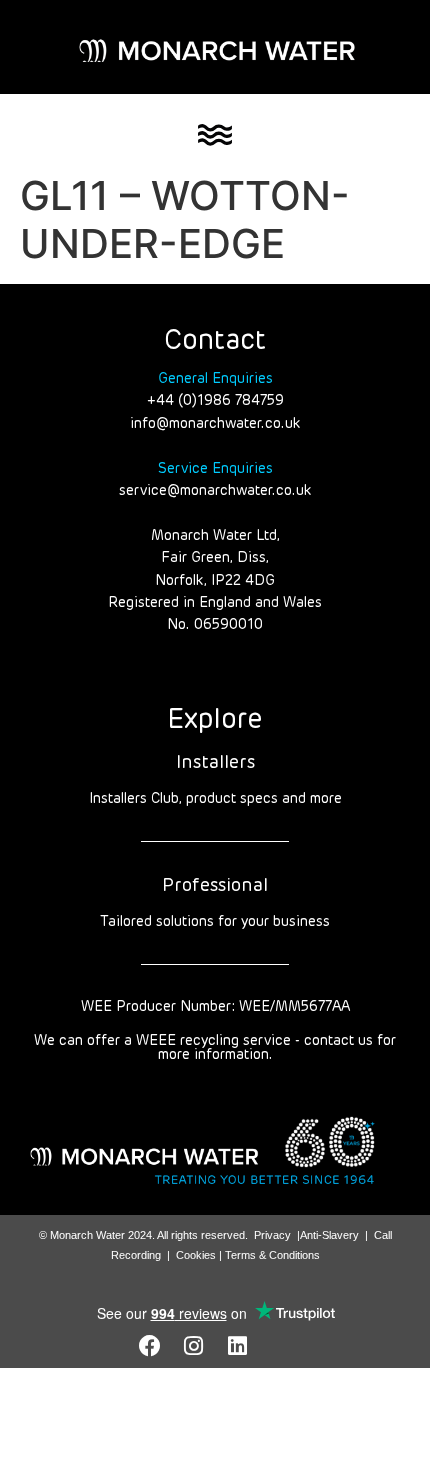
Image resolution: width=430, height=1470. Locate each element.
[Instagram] (194, 1346)
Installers (215, 763)
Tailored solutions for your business (215, 922)
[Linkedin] (238, 1346)
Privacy (272, 1235)
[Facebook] (150, 1346)
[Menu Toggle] (215, 135)
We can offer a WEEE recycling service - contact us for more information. (215, 1048)
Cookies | (200, 1255)
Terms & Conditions (272, 1255)
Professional (215, 886)
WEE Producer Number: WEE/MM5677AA (215, 1007)
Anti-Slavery (329, 1235)
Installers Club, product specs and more (215, 799)
